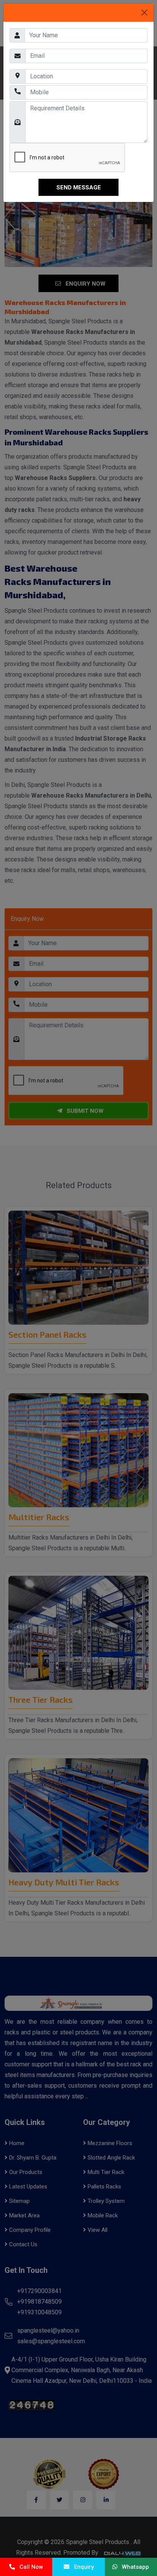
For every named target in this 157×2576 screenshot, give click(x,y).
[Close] (144, 13)
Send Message (79, 188)
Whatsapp (133, 2567)
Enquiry (82, 2567)
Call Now (29, 2567)
